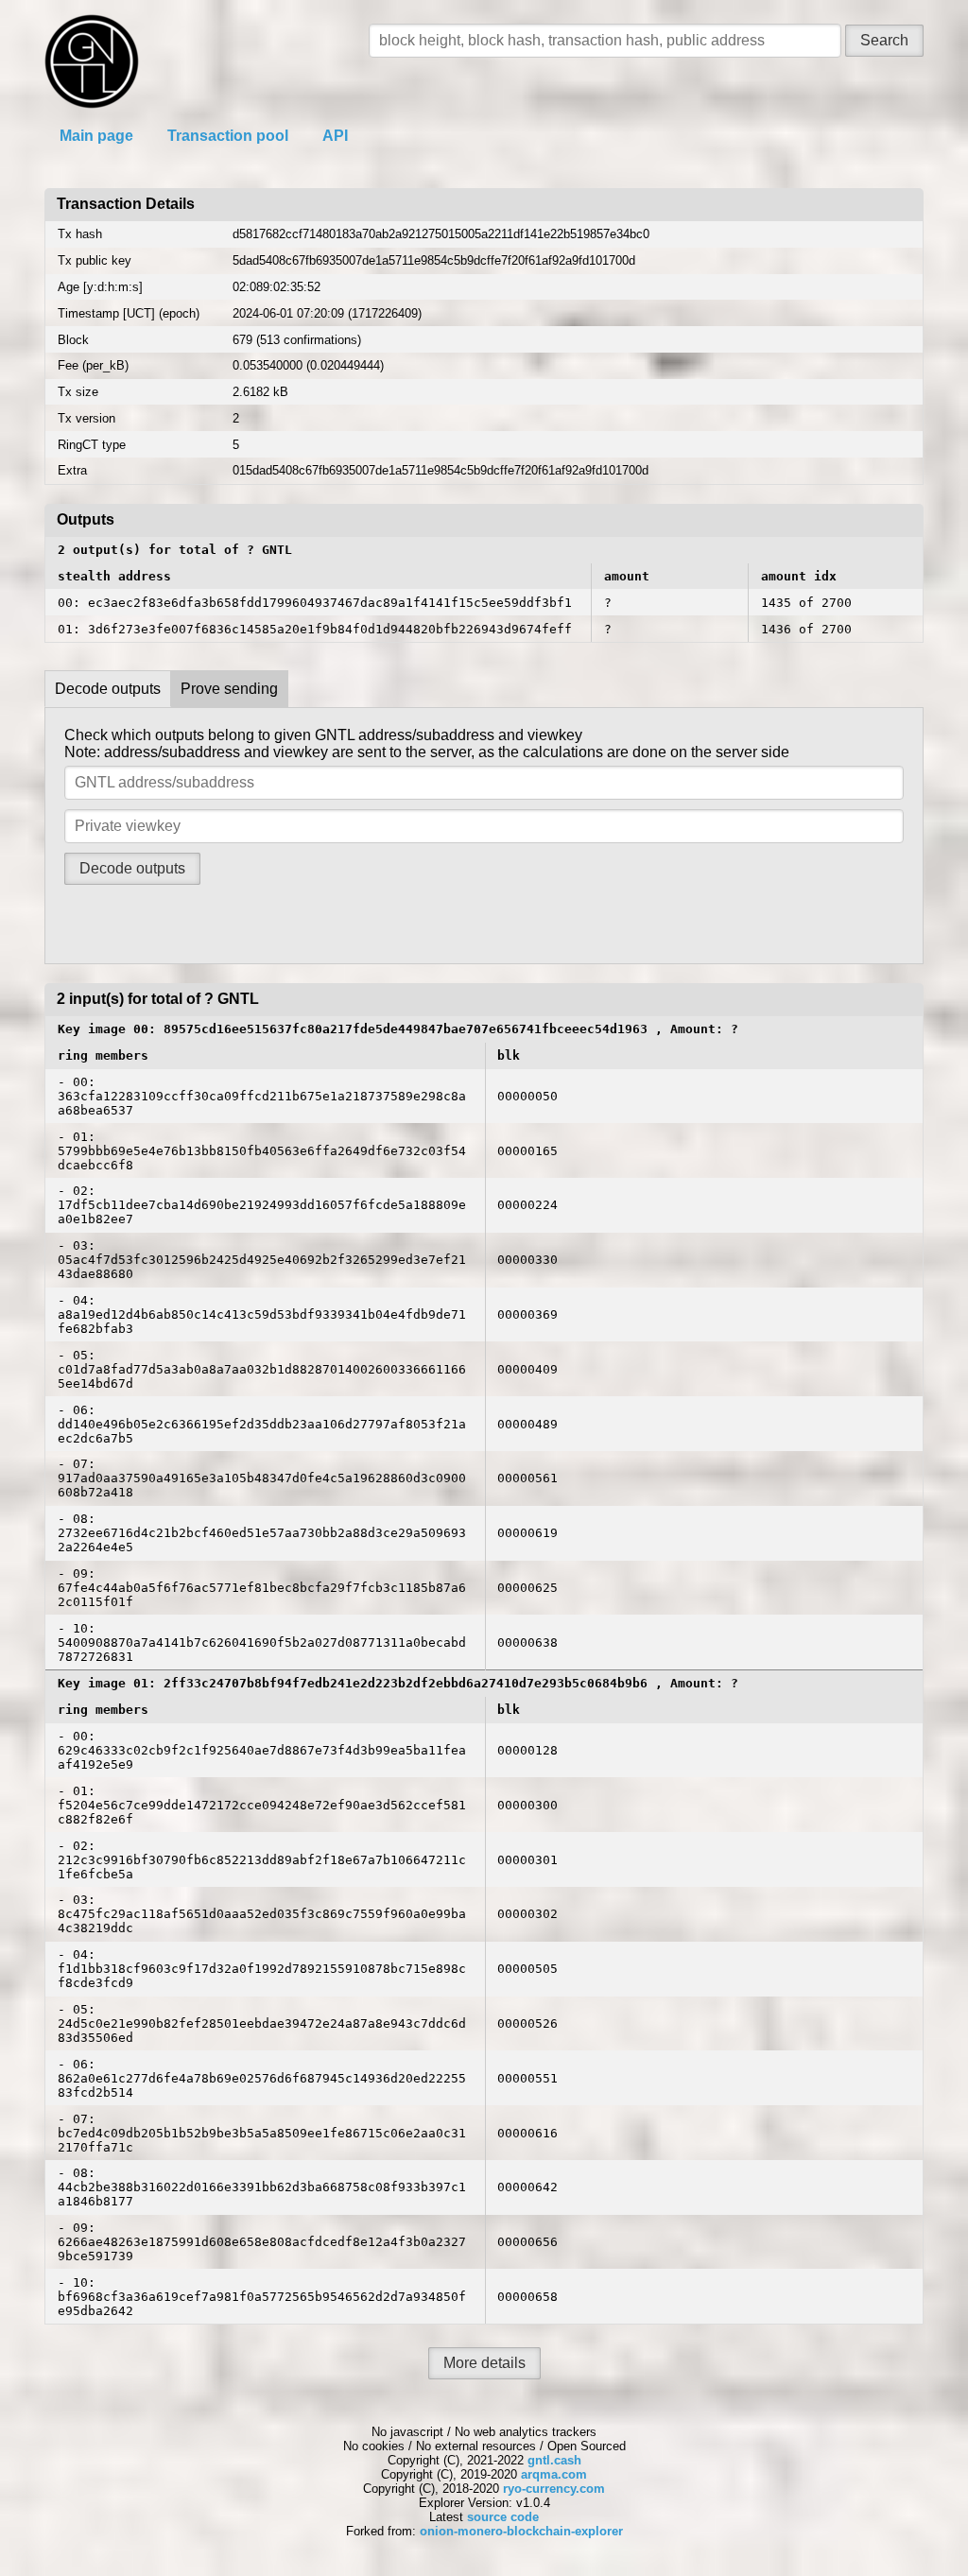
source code (503, 2517)
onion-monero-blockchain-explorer (521, 2531)
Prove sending (229, 689)
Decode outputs (108, 689)
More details (484, 2363)
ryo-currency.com (554, 2489)
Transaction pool (228, 136)
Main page (96, 136)
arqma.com (554, 2474)
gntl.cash (554, 2460)
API (335, 136)
